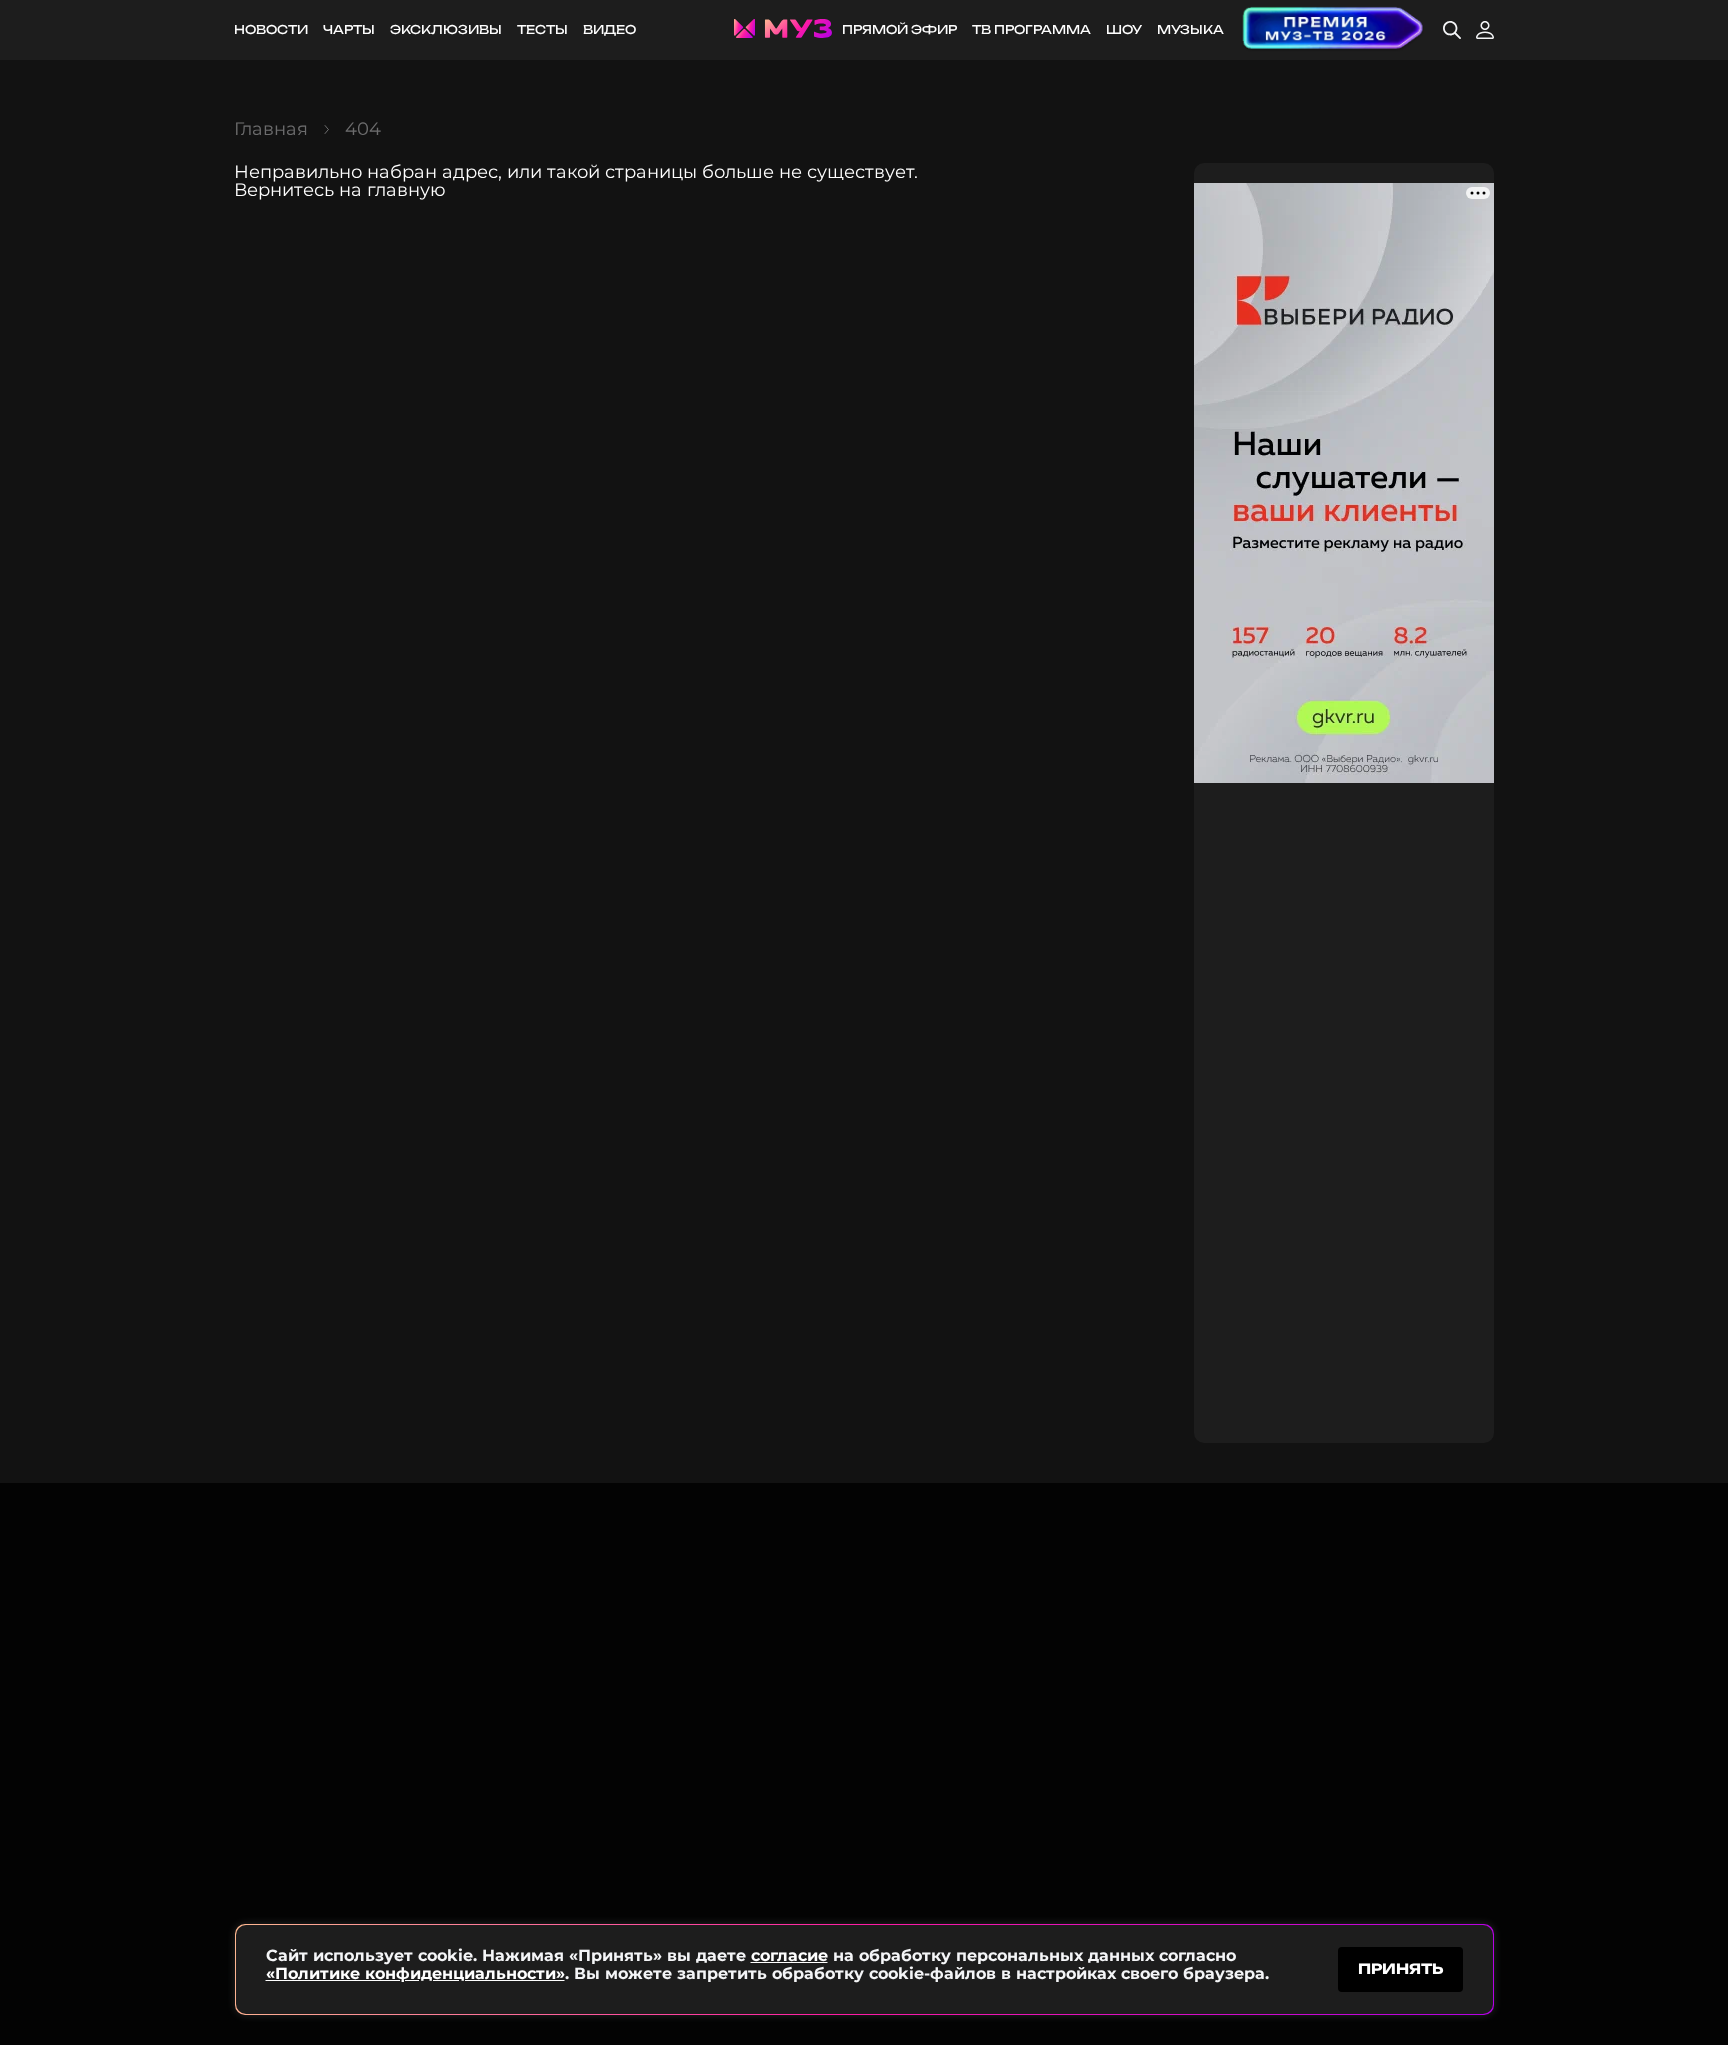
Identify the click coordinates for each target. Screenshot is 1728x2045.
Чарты (349, 29)
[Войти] (1485, 30)
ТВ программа (1031, 29)
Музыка (1190, 29)
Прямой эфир (899, 29)
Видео (609, 29)
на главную (392, 190)
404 (363, 129)
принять (1400, 1968)
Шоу (1124, 29)
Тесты (542, 29)
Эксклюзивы (446, 29)
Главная (271, 129)
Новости (271, 29)
